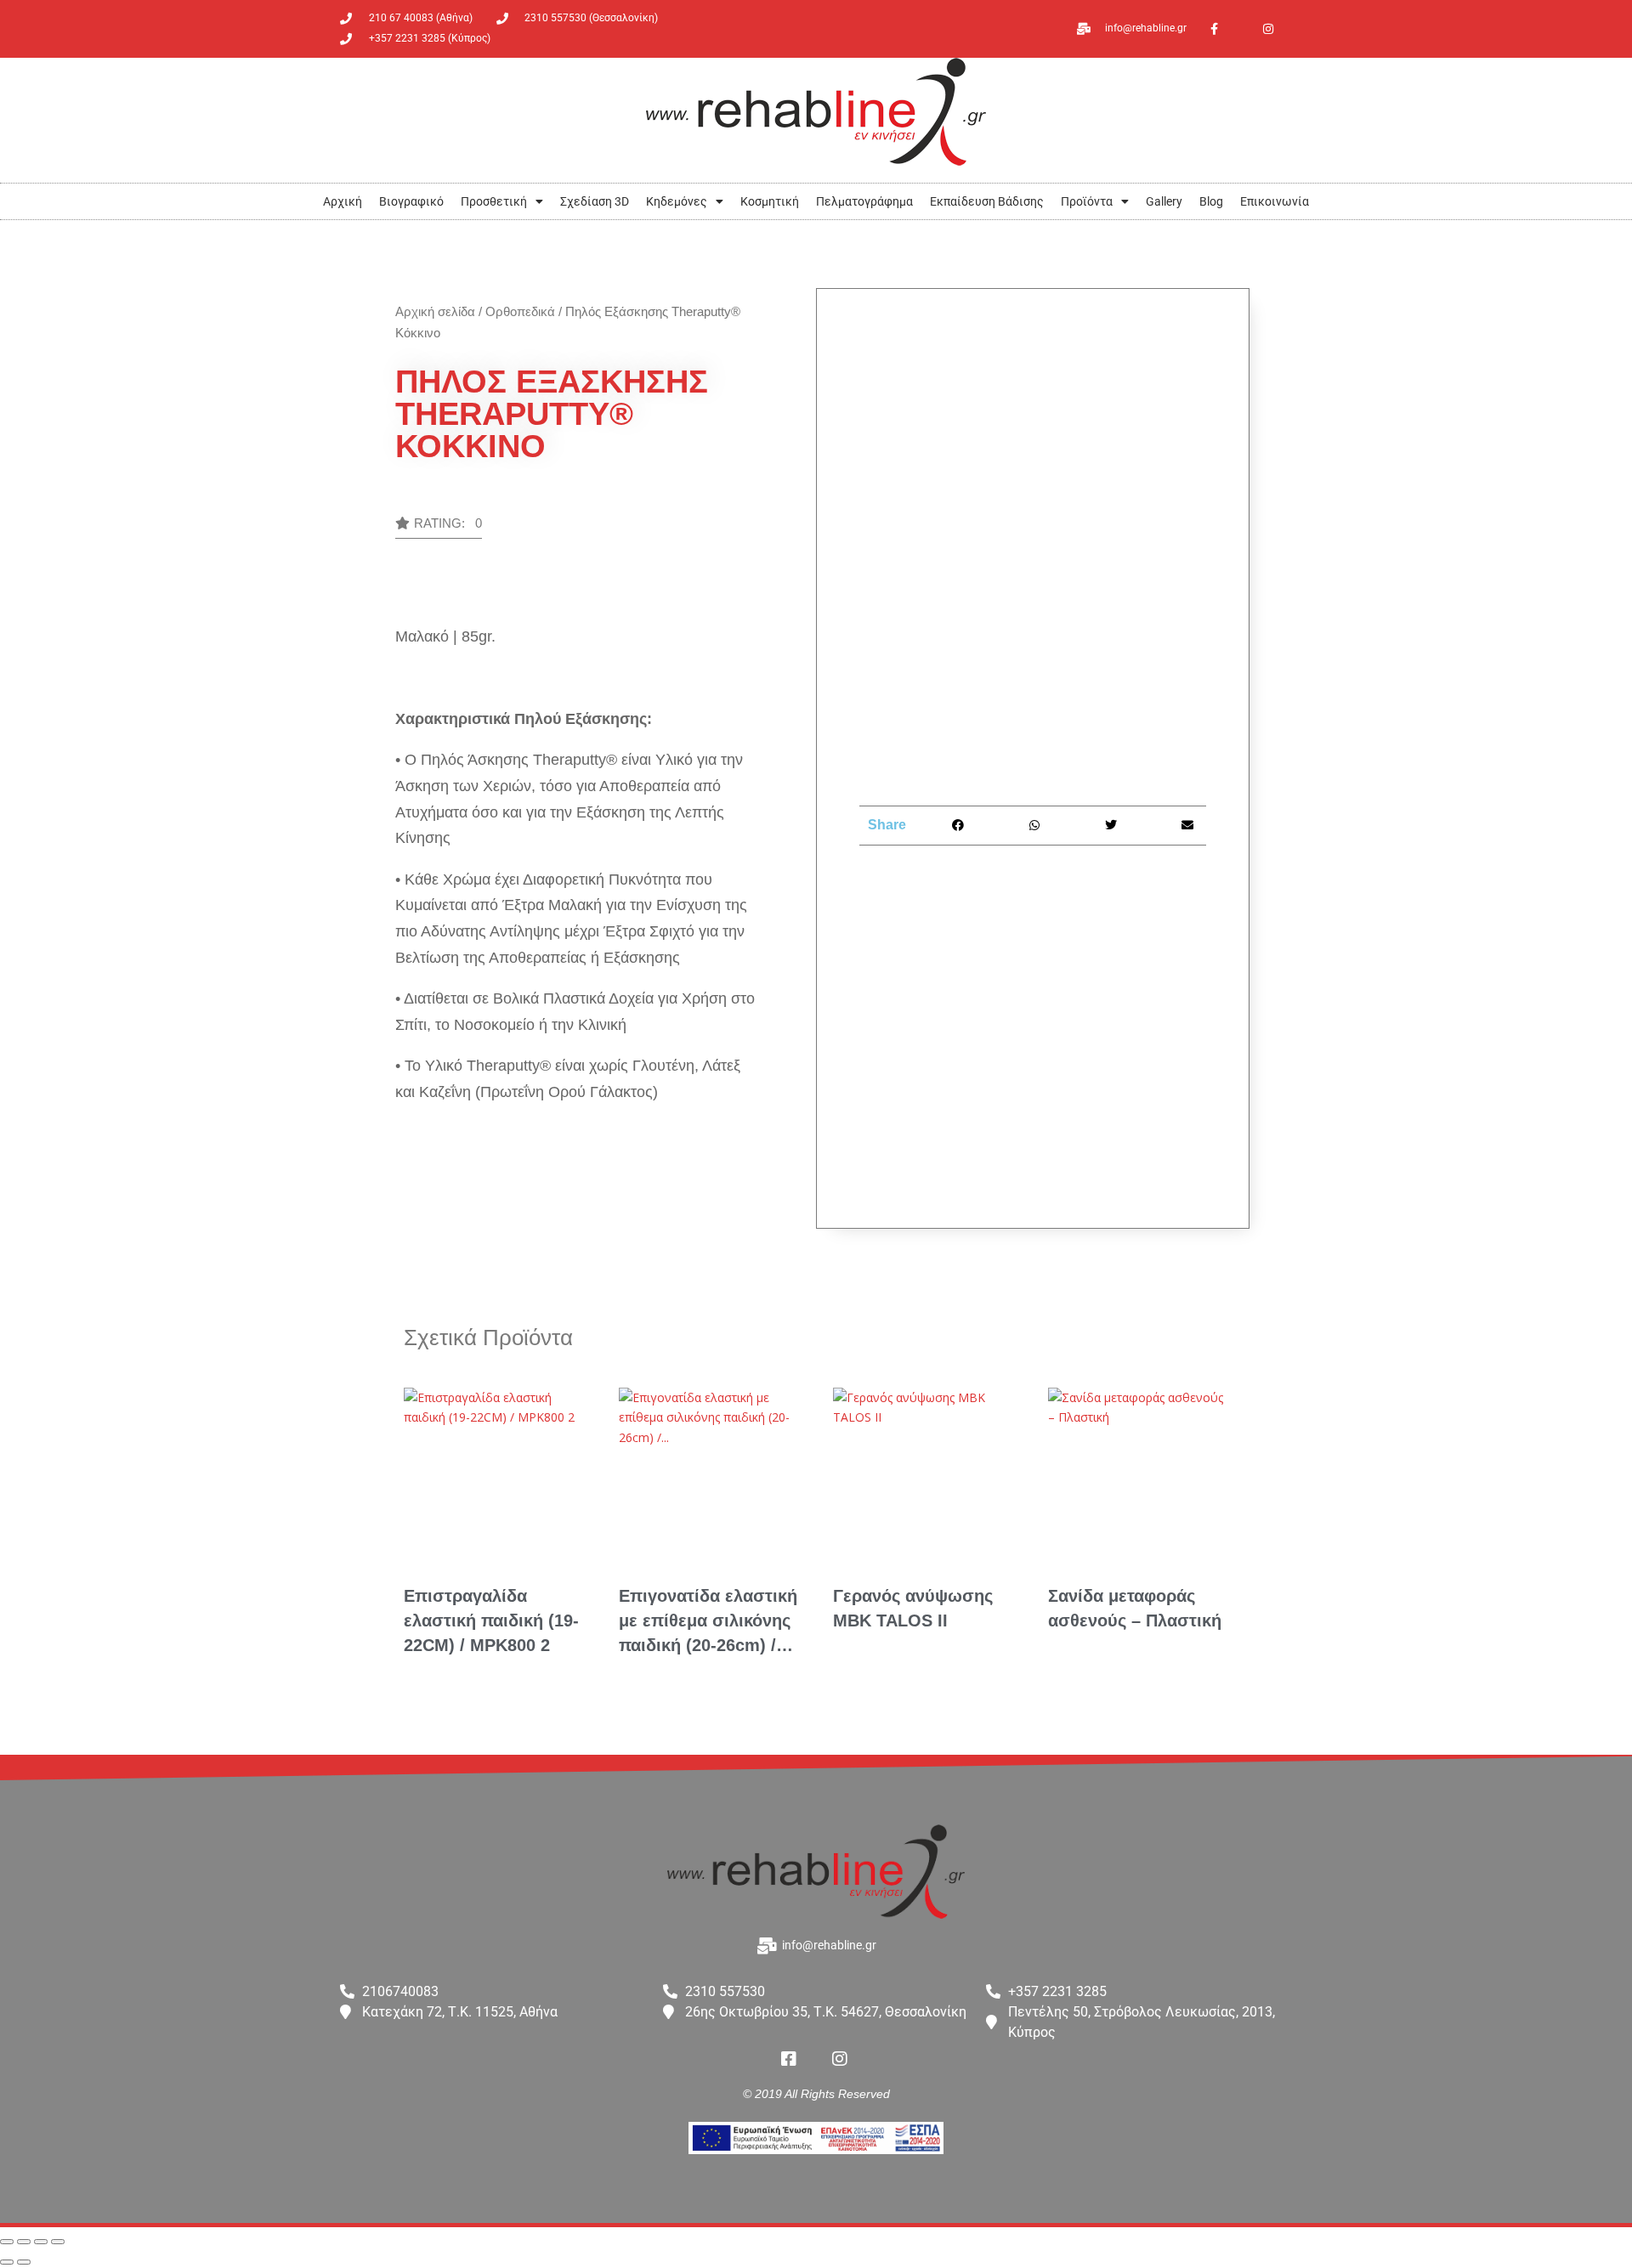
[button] (439, 528)
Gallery (1164, 201)
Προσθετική (494, 201)
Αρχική (343, 201)
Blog (1211, 201)
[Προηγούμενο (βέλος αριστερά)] (7, 2262)
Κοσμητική (770, 201)
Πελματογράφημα (864, 201)
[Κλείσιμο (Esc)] (58, 2242)
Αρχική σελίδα (435, 311)
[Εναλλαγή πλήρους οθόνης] (24, 2242)
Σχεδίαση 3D (595, 201)
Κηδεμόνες (677, 201)
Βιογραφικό (411, 201)
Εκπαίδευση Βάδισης (987, 201)
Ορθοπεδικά (520, 311)
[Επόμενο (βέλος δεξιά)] (24, 2262)
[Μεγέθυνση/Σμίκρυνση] (7, 2242)
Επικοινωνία (1275, 201)
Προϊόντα (1087, 201)
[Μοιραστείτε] (41, 2242)
